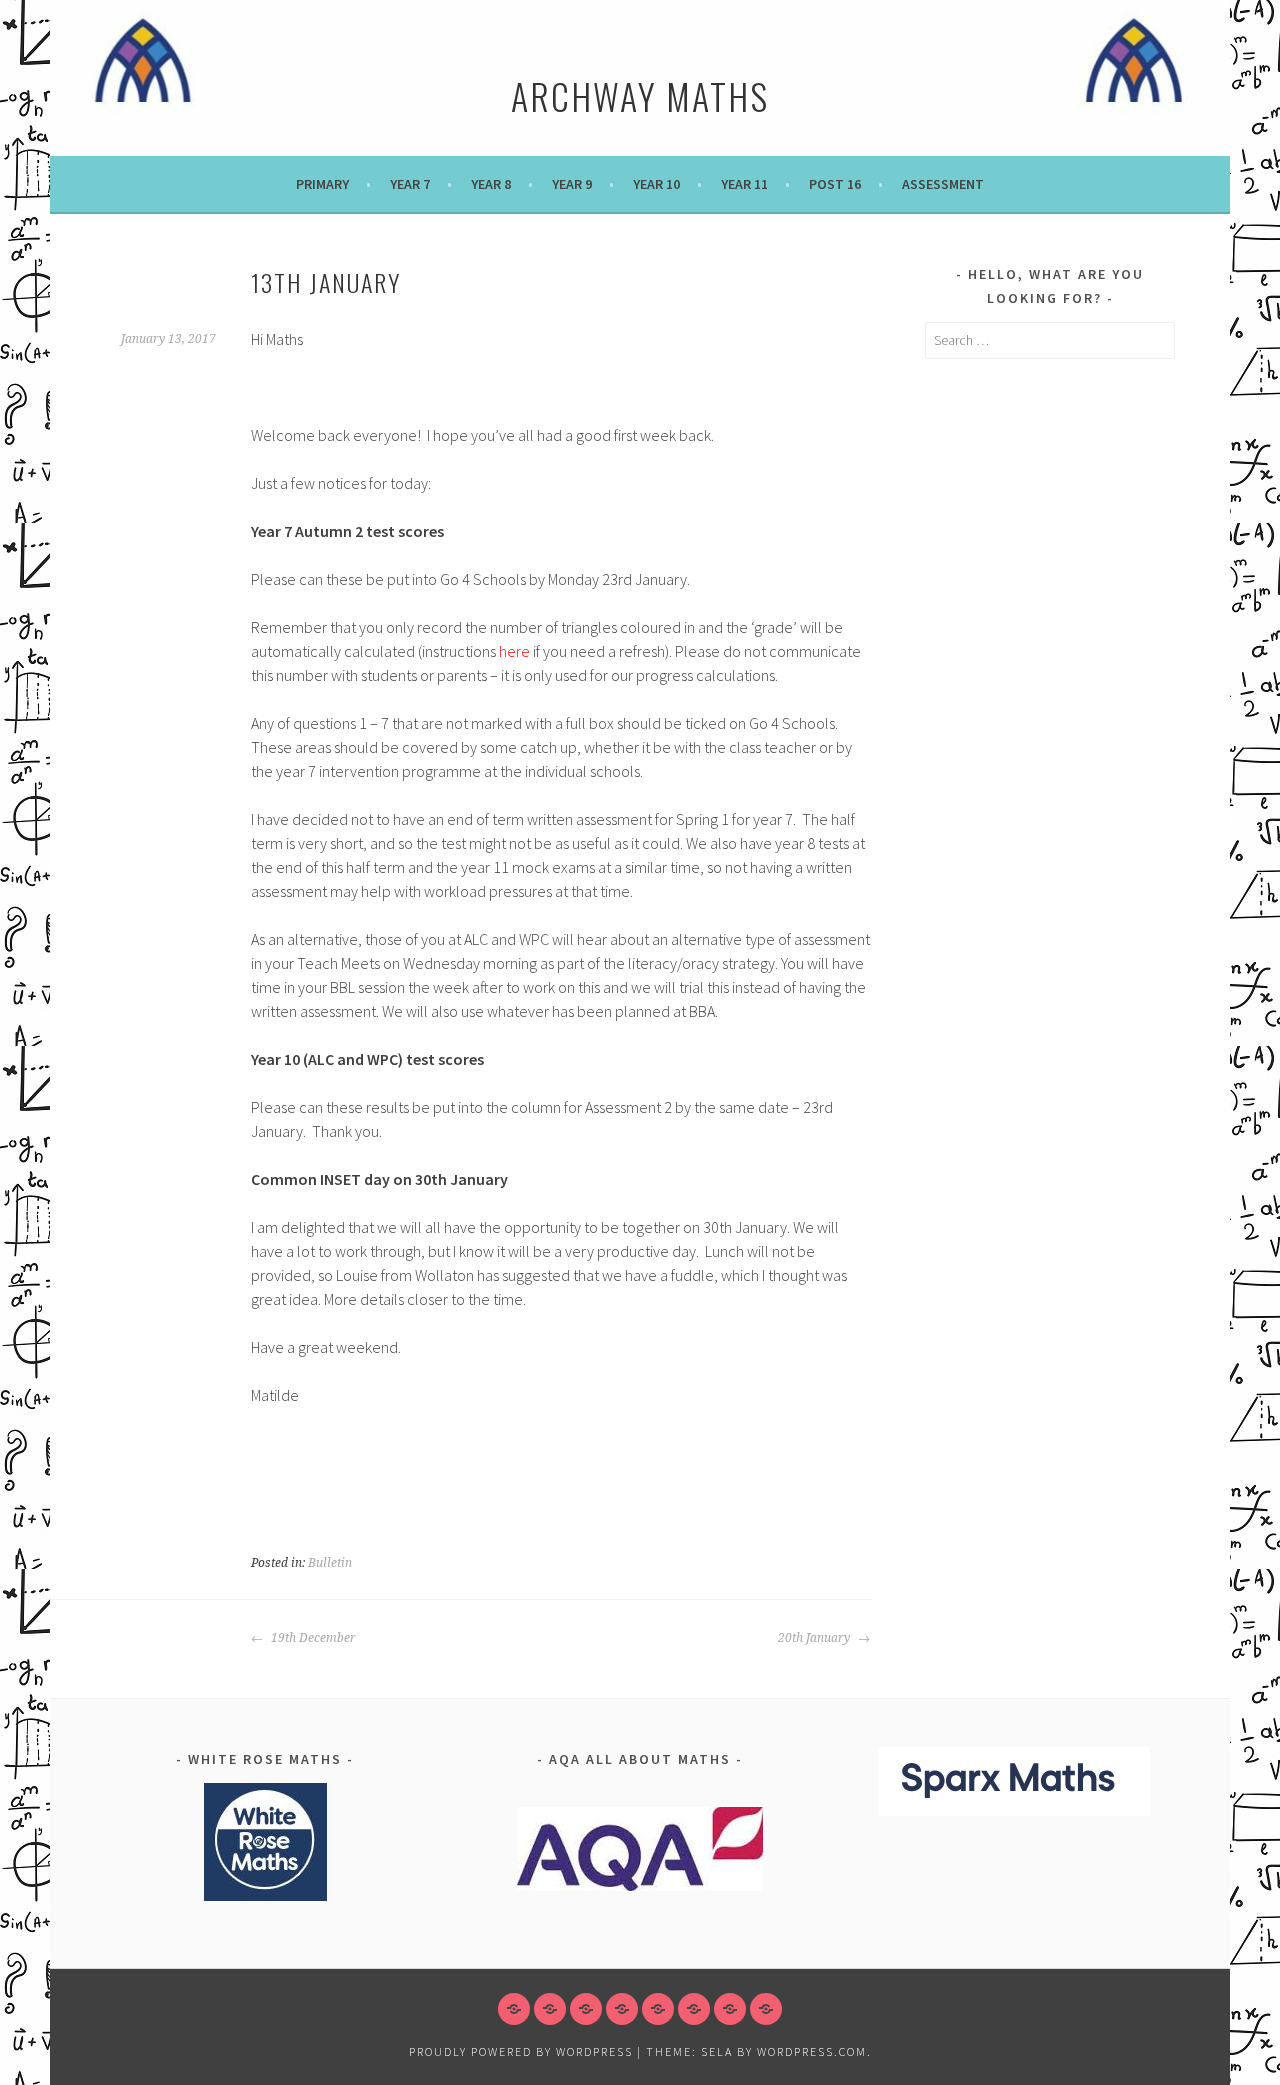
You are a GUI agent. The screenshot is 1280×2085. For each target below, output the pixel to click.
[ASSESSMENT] (766, 2009)
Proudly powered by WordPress (521, 2051)
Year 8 (491, 184)
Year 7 (410, 184)
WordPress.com (812, 2051)
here (514, 651)
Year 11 (744, 184)
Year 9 (572, 184)
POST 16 (835, 184)
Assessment (943, 184)
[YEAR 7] (550, 2009)
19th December (312, 1638)
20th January (815, 1638)
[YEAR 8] (586, 2009)
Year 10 (656, 184)
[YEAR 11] (694, 2009)
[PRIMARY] (514, 2009)
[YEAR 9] (622, 2009)
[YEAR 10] (658, 2009)
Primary (322, 184)
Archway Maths (640, 95)
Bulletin (330, 1563)
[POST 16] (730, 2009)
